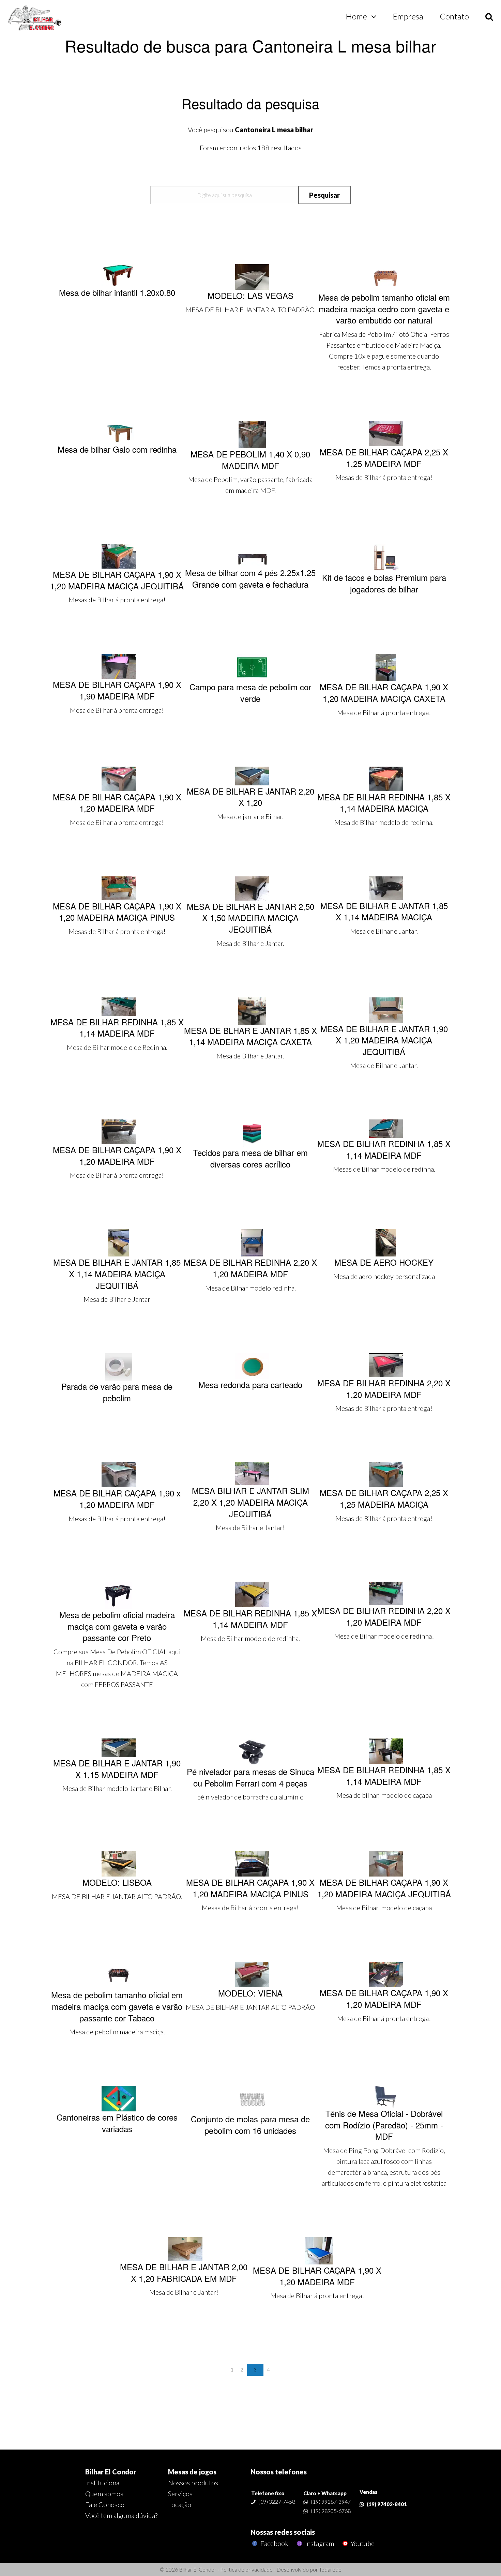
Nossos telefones (279, 2472)
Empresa (408, 16)
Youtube (362, 2543)
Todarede (330, 2569)
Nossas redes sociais (283, 2532)
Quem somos (104, 2494)
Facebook (274, 2543)
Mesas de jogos (192, 2472)
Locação (180, 2504)
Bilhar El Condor (111, 2472)
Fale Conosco (105, 2504)
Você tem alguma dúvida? (121, 2515)
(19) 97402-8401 (387, 2504)
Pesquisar (324, 195)
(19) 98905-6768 (331, 2511)
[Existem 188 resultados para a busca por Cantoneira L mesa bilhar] (35, 18)
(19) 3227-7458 (277, 2502)
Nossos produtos (193, 2483)
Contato (454, 16)
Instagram (319, 2543)
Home (356, 16)
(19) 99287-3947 (331, 2502)
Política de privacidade (246, 2569)
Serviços (180, 2494)
